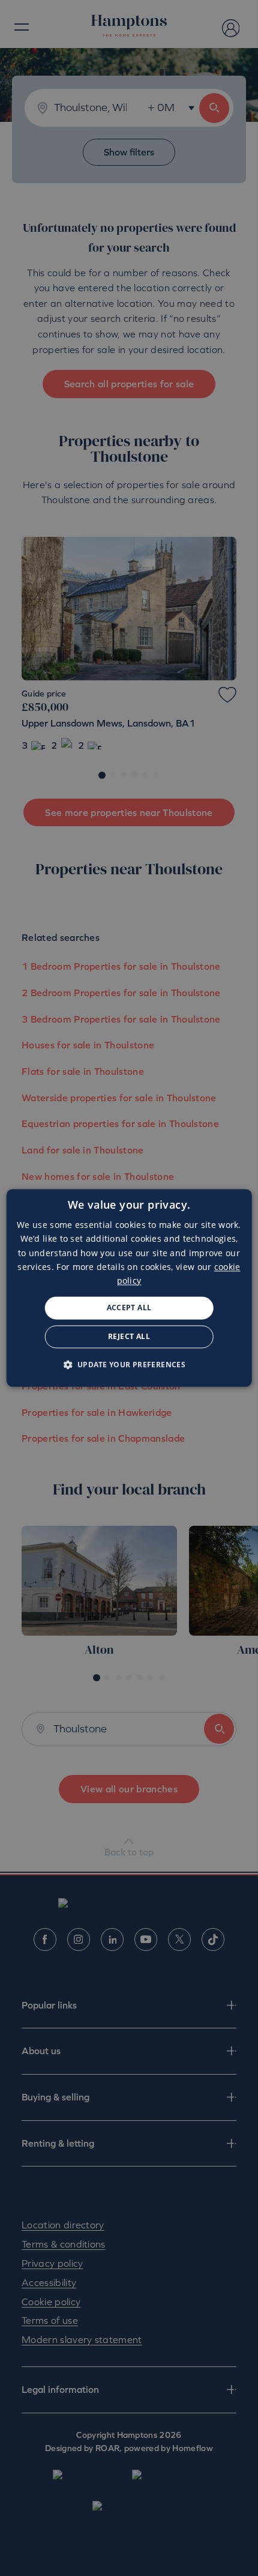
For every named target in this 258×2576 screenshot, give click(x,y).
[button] (129, 1365)
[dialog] (129, 1288)
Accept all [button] (129, 1308)
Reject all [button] (129, 1337)
